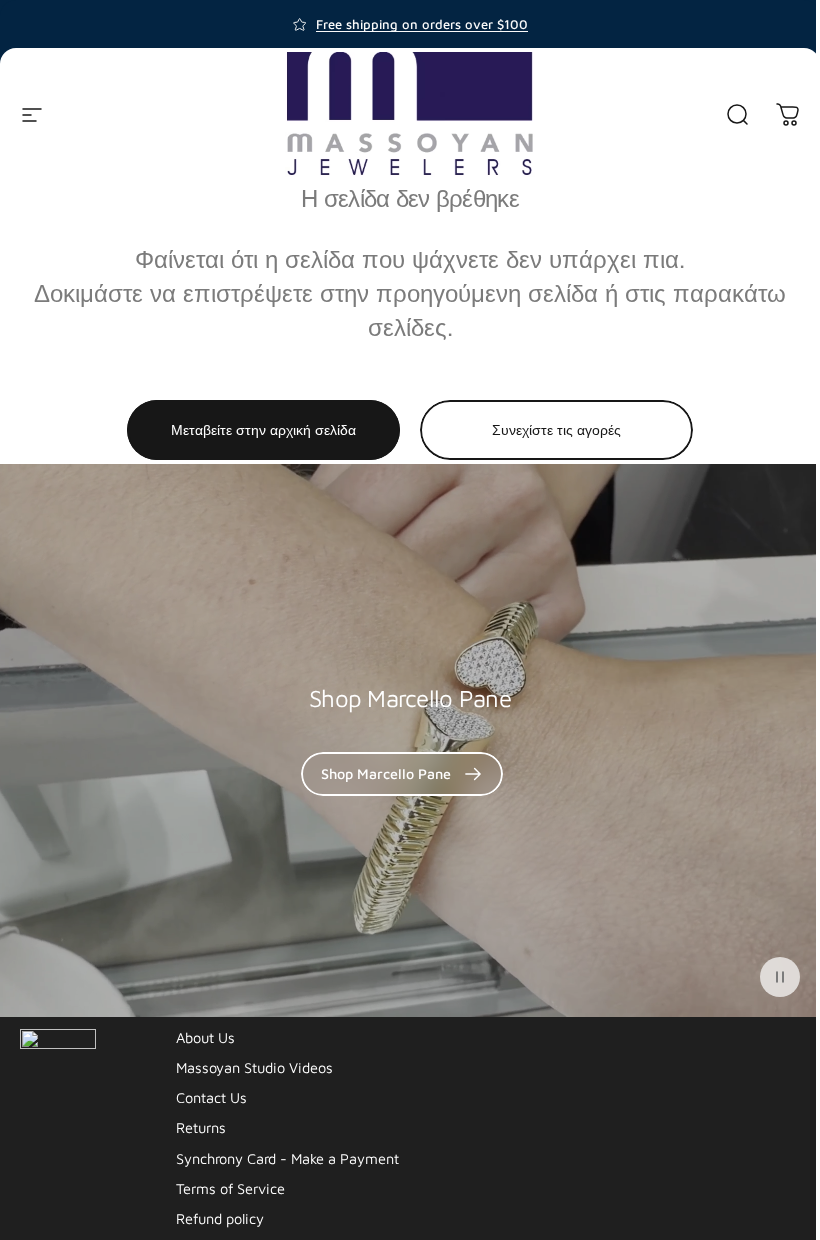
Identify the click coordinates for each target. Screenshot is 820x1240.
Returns (201, 1127)
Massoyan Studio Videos (254, 1067)
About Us (205, 1037)
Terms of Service (230, 1188)
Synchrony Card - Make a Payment (287, 1158)
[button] (780, 977)
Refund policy (220, 1218)
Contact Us (211, 1097)
